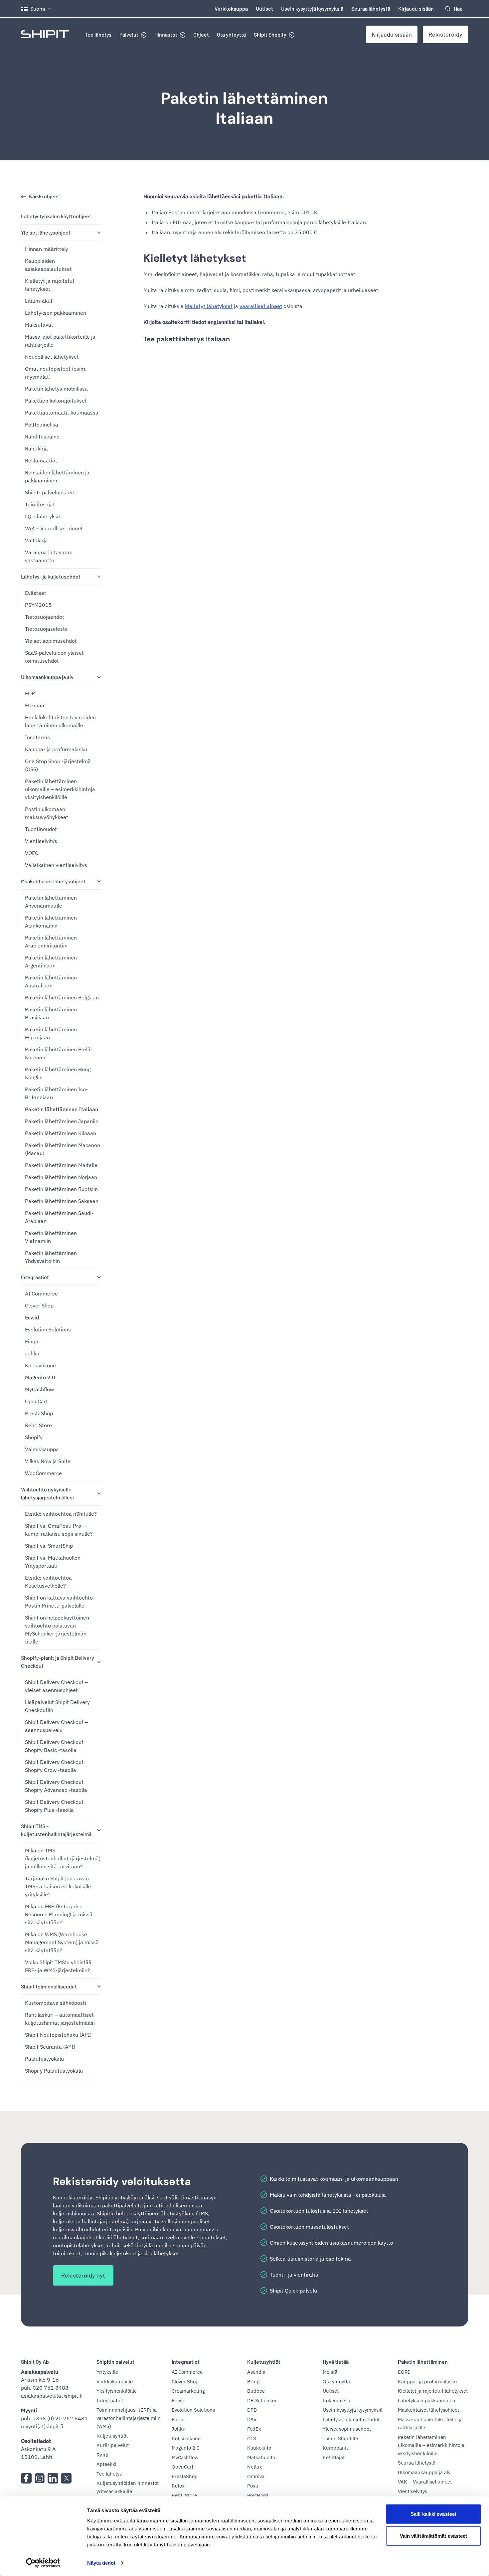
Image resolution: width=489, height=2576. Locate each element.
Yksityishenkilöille (117, 2391)
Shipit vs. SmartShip (49, 1546)
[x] (66, 2478)
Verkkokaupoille (115, 2382)
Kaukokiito (259, 2448)
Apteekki (106, 2464)
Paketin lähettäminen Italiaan (244, 108)
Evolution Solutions (48, 1329)
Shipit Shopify (270, 34)
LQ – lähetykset (44, 516)
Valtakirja (36, 540)
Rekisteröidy (445, 34)
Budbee (256, 2391)
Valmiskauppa (42, 1449)
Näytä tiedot (101, 2563)
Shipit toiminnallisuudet (49, 1986)
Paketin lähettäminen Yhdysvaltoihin (51, 1257)
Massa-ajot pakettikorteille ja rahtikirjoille (60, 341)
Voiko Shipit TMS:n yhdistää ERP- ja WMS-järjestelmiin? (58, 1966)
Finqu (32, 1341)
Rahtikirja (36, 448)
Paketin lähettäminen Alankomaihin (51, 922)
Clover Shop (39, 1305)
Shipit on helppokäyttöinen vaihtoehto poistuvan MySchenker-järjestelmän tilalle (57, 1630)
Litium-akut (39, 301)
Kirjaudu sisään (416, 8)
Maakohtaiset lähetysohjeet (53, 881)
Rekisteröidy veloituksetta (122, 2181)
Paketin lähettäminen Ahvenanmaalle (51, 902)
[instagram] (40, 2478)
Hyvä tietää (336, 2362)
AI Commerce (41, 1293)
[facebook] (26, 2478)
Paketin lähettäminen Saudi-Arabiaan (59, 1217)
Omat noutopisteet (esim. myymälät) (56, 373)
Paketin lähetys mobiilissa (56, 389)
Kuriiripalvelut (113, 2445)
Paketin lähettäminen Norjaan (61, 1177)
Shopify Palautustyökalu (54, 2071)
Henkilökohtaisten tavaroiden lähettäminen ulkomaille (60, 721)
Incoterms (37, 737)
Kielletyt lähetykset (195, 258)
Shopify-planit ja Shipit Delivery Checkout (58, 1662)
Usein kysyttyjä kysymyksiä (312, 8)
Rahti (102, 2455)
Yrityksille (107, 2372)
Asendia (256, 2372)
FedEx (254, 2429)
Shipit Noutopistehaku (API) (58, 2035)
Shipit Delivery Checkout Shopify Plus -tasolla (54, 1806)
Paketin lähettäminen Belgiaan (62, 997)
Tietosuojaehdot (45, 617)
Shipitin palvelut (115, 2362)
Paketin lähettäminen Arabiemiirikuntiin (51, 942)
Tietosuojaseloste (46, 629)
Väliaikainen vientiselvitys (56, 865)
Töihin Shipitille (340, 2438)
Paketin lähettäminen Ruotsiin (61, 1189)
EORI (31, 693)
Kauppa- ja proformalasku (56, 749)
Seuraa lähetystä (371, 8)
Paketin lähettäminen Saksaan (62, 1201)
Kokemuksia (336, 2401)
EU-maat (36, 705)
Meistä (330, 2372)
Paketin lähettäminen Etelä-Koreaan (59, 1053)
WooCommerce (43, 1473)
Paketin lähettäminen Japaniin (62, 1121)
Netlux (255, 2467)
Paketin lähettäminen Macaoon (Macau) (63, 1149)
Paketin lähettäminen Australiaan (51, 981)
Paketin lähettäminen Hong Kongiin (58, 1073)
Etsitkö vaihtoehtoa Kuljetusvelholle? (48, 1582)
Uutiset (264, 8)
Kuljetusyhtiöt (112, 2436)
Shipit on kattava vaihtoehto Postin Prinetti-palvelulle (59, 1602)
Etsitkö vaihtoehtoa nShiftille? (61, 1514)
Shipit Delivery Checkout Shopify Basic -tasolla (54, 1746)
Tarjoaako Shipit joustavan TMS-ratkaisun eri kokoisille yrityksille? (58, 1886)
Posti (253, 2486)
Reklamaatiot (41, 460)
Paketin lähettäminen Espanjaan (51, 1033)
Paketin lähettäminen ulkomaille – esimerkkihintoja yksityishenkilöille (60, 789)
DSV (252, 2419)
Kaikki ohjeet (44, 196)
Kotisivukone (40, 1365)
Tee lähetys (98, 34)
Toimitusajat (40, 504)
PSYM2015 (38, 605)
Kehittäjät (334, 2457)
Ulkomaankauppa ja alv (47, 677)
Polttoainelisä (42, 425)
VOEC (32, 853)
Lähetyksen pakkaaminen (56, 313)
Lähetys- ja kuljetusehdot (51, 576)
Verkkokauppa (231, 8)
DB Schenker (262, 2401)
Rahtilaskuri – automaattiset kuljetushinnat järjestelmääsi (60, 2019)
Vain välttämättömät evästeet (434, 2536)
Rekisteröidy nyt (83, 2275)
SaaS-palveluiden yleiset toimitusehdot (54, 657)
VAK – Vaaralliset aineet (54, 528)
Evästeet (36, 593)
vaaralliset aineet (261, 306)
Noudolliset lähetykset (52, 357)
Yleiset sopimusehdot (51, 641)
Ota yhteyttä (231, 34)
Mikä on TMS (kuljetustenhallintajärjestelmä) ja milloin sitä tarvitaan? (63, 1858)
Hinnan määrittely (47, 249)
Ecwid (32, 1317)
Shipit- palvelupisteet (51, 492)
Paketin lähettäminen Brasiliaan (51, 1013)
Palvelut (129, 34)
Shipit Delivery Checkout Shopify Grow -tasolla (54, 1766)
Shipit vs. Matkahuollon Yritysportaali (53, 1562)
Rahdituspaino (42, 436)
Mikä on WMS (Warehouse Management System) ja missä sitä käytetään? (62, 1942)
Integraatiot (35, 1277)
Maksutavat (39, 325)
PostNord (258, 2495)
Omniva (256, 2476)
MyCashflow (39, 1389)
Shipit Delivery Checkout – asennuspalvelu (56, 1726)
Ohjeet (201, 34)
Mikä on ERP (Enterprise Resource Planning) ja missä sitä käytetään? (59, 1914)
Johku (32, 1353)
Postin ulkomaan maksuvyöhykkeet (47, 813)
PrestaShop (39, 1413)
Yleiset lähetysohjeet (46, 232)
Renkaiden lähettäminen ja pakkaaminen (57, 476)
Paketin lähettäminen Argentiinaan (51, 961)
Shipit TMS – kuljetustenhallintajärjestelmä (56, 1830)
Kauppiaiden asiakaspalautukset (48, 265)
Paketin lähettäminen (423, 2362)
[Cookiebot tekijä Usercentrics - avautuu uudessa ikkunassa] (43, 2563)
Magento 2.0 (40, 1377)
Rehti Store (38, 1425)
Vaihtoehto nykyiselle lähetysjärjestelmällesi (47, 1493)
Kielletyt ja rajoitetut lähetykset (50, 285)
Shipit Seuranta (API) (50, 2047)
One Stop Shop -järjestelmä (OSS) (58, 765)
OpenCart (36, 1401)
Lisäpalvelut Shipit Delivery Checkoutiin (57, 1706)
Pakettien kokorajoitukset (56, 401)
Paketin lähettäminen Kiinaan (61, 1133)
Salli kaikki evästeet (433, 2514)
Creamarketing (188, 2391)
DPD (252, 2410)
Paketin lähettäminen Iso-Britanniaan (56, 1093)
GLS (252, 2438)
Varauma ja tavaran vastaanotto (49, 556)
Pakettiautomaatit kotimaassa (62, 413)
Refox (178, 2486)
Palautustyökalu (44, 2059)
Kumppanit (335, 2448)
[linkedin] (53, 2478)
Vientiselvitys (41, 841)
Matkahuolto (261, 2457)
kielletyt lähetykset (209, 306)
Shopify (34, 1437)
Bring (253, 2382)
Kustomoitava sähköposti (56, 2003)
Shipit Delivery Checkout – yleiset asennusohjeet (56, 1686)
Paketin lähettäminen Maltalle (61, 1165)
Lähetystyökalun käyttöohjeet (56, 216)
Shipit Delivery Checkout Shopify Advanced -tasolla (56, 1786)
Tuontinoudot (41, 829)
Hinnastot (166, 34)
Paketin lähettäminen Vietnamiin (51, 1237)
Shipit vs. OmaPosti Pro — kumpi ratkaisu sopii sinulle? (59, 1530)
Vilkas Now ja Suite (48, 1461)
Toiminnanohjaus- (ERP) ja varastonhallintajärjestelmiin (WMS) (129, 2418)
